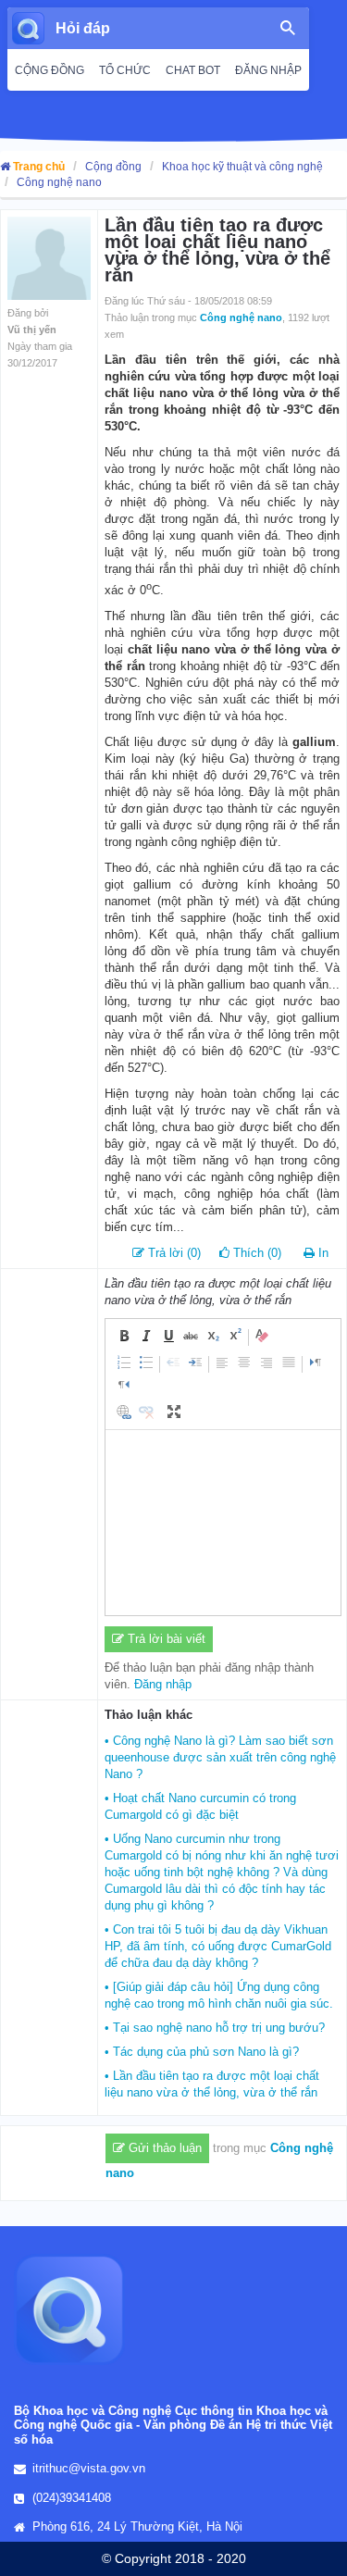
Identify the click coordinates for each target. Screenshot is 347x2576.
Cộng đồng (113, 167)
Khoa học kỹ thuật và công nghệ (242, 167)
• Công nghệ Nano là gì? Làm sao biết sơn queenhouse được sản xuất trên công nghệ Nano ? (220, 1757)
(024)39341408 (72, 2498)
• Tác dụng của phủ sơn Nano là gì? (202, 2052)
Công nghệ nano (59, 182)
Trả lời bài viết (165, 1639)
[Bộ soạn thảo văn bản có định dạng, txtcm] (223, 1523)
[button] (124, 1336)
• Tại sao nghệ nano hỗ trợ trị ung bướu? (215, 2028)
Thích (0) (255, 1253)
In (323, 1253)
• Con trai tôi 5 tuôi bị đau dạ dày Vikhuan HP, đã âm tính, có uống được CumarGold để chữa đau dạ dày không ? (218, 1946)
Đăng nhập (163, 1684)
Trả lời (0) (173, 1253)
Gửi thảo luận (163, 2148)
